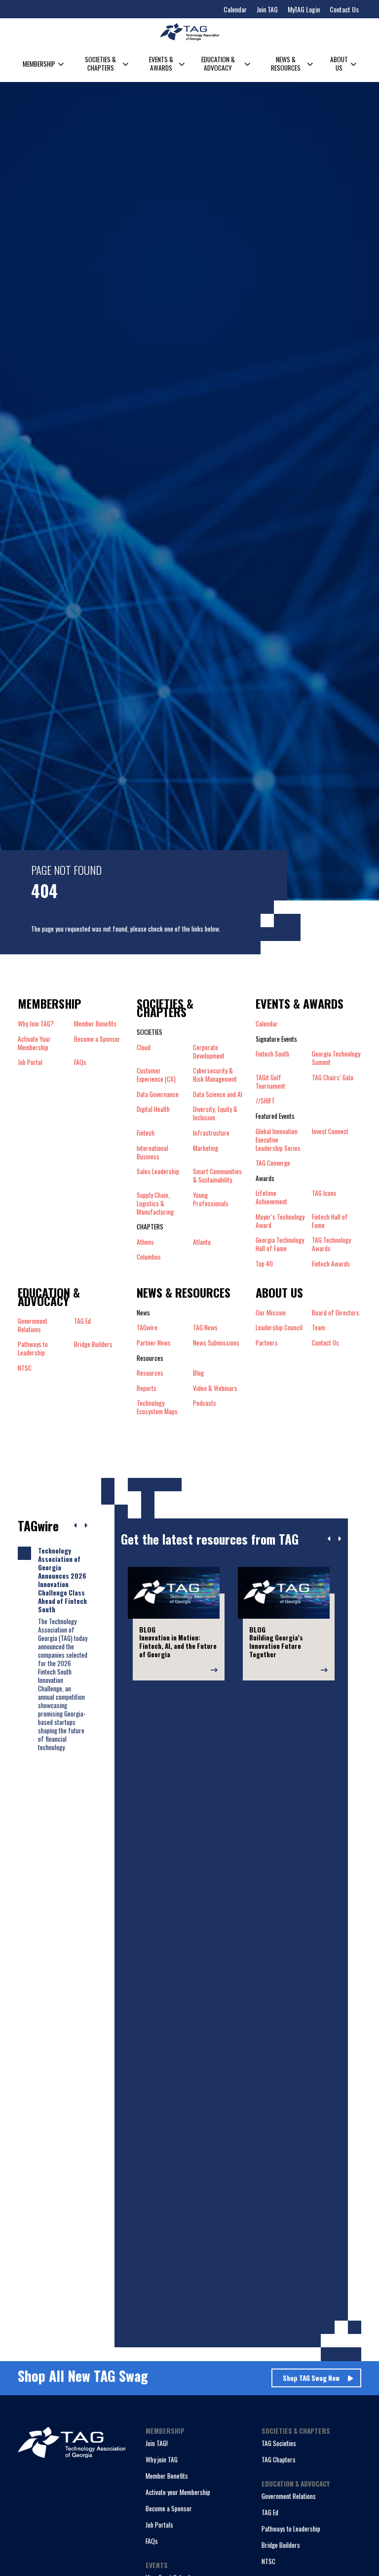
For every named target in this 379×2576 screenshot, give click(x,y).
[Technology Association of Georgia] (189, 32)
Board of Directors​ (336, 1313)
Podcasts (205, 1403)
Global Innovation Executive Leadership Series (278, 1140)
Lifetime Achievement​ (271, 1197)
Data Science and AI (218, 1094)
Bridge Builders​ (93, 1345)
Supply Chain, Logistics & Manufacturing (155, 1204)
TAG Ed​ (82, 1321)
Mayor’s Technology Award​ (280, 1221)
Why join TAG (162, 2459)
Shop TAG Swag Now (311, 2378)
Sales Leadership (158, 1172)
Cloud (144, 1048)
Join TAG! (157, 2443)
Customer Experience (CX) (156, 1075)
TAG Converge (273, 1163)
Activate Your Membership (34, 1043)
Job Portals (159, 2525)
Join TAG (267, 9)
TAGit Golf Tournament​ (270, 1082)
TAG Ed (270, 2512)
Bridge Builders (281, 2545)
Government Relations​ (33, 1325)
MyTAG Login (304, 9)
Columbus (149, 1257)
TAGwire (147, 1328)
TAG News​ (205, 1328)
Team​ (319, 1328)
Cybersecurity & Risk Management (215, 1075)
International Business (152, 1152)
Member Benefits (95, 1024)
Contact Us (344, 9)
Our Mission (271, 1313)
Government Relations (289, 2496)
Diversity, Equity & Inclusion (215, 1113)
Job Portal (30, 1062)
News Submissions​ (216, 1343)
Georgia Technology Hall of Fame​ (280, 1244)
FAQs (80, 1062)
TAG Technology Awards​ (331, 1244)
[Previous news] (76, 1526)
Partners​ (267, 1343)
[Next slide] (339, 1539)
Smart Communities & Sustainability (217, 1176)
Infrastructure (211, 1133)
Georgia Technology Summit (336, 1058)
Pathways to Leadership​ (33, 1349)
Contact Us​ (325, 1343)
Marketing (206, 1148)
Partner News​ (154, 1343)
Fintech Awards (331, 1264)
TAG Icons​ (324, 1193)
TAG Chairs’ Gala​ (333, 1078)
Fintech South (272, 1054)
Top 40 (264, 1264)
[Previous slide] (329, 1539)
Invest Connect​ (330, 1132)
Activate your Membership (178, 2492)
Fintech (146, 1133)
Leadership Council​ (279, 1328)
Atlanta (202, 1242)
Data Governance (158, 1094)
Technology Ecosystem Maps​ (157, 1407)
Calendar (235, 9)
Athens (145, 1242)
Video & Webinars (215, 1388)
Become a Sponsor (97, 1039)
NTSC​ (25, 1368)
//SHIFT (265, 1101)
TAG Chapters (279, 2459)
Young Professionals (211, 1200)
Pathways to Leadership (291, 2529)
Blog (198, 1373)
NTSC (268, 2561)
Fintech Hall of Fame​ (330, 1221)
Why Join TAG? (36, 1024)
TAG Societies (279, 2443)
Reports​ (147, 1388)
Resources (150, 1373)
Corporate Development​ (209, 1052)
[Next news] (86, 1526)
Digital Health (153, 1109)
